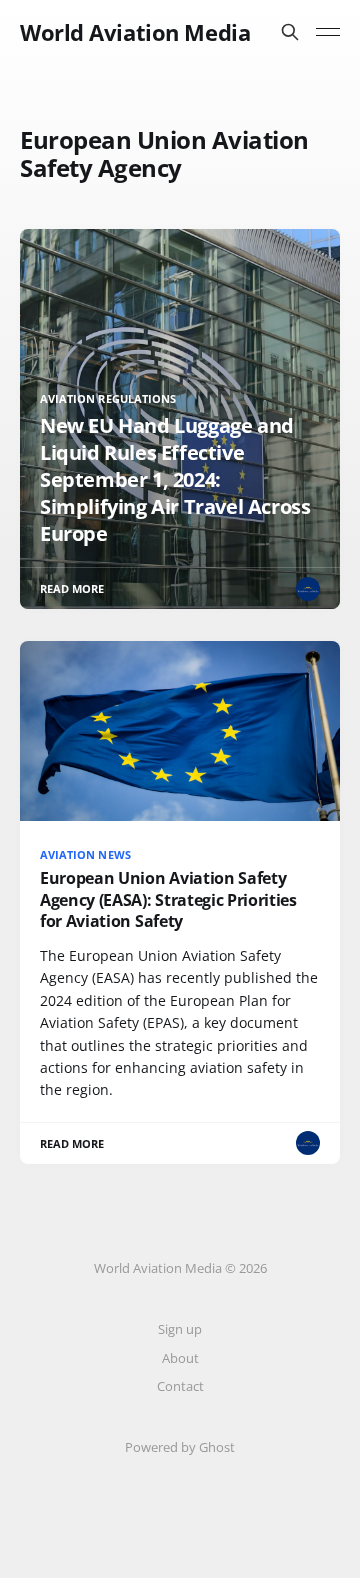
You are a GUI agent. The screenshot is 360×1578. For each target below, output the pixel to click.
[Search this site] (290, 32)
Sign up (180, 1329)
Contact (180, 1386)
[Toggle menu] (328, 32)
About (180, 1358)
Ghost (217, 1447)
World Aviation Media (135, 32)
